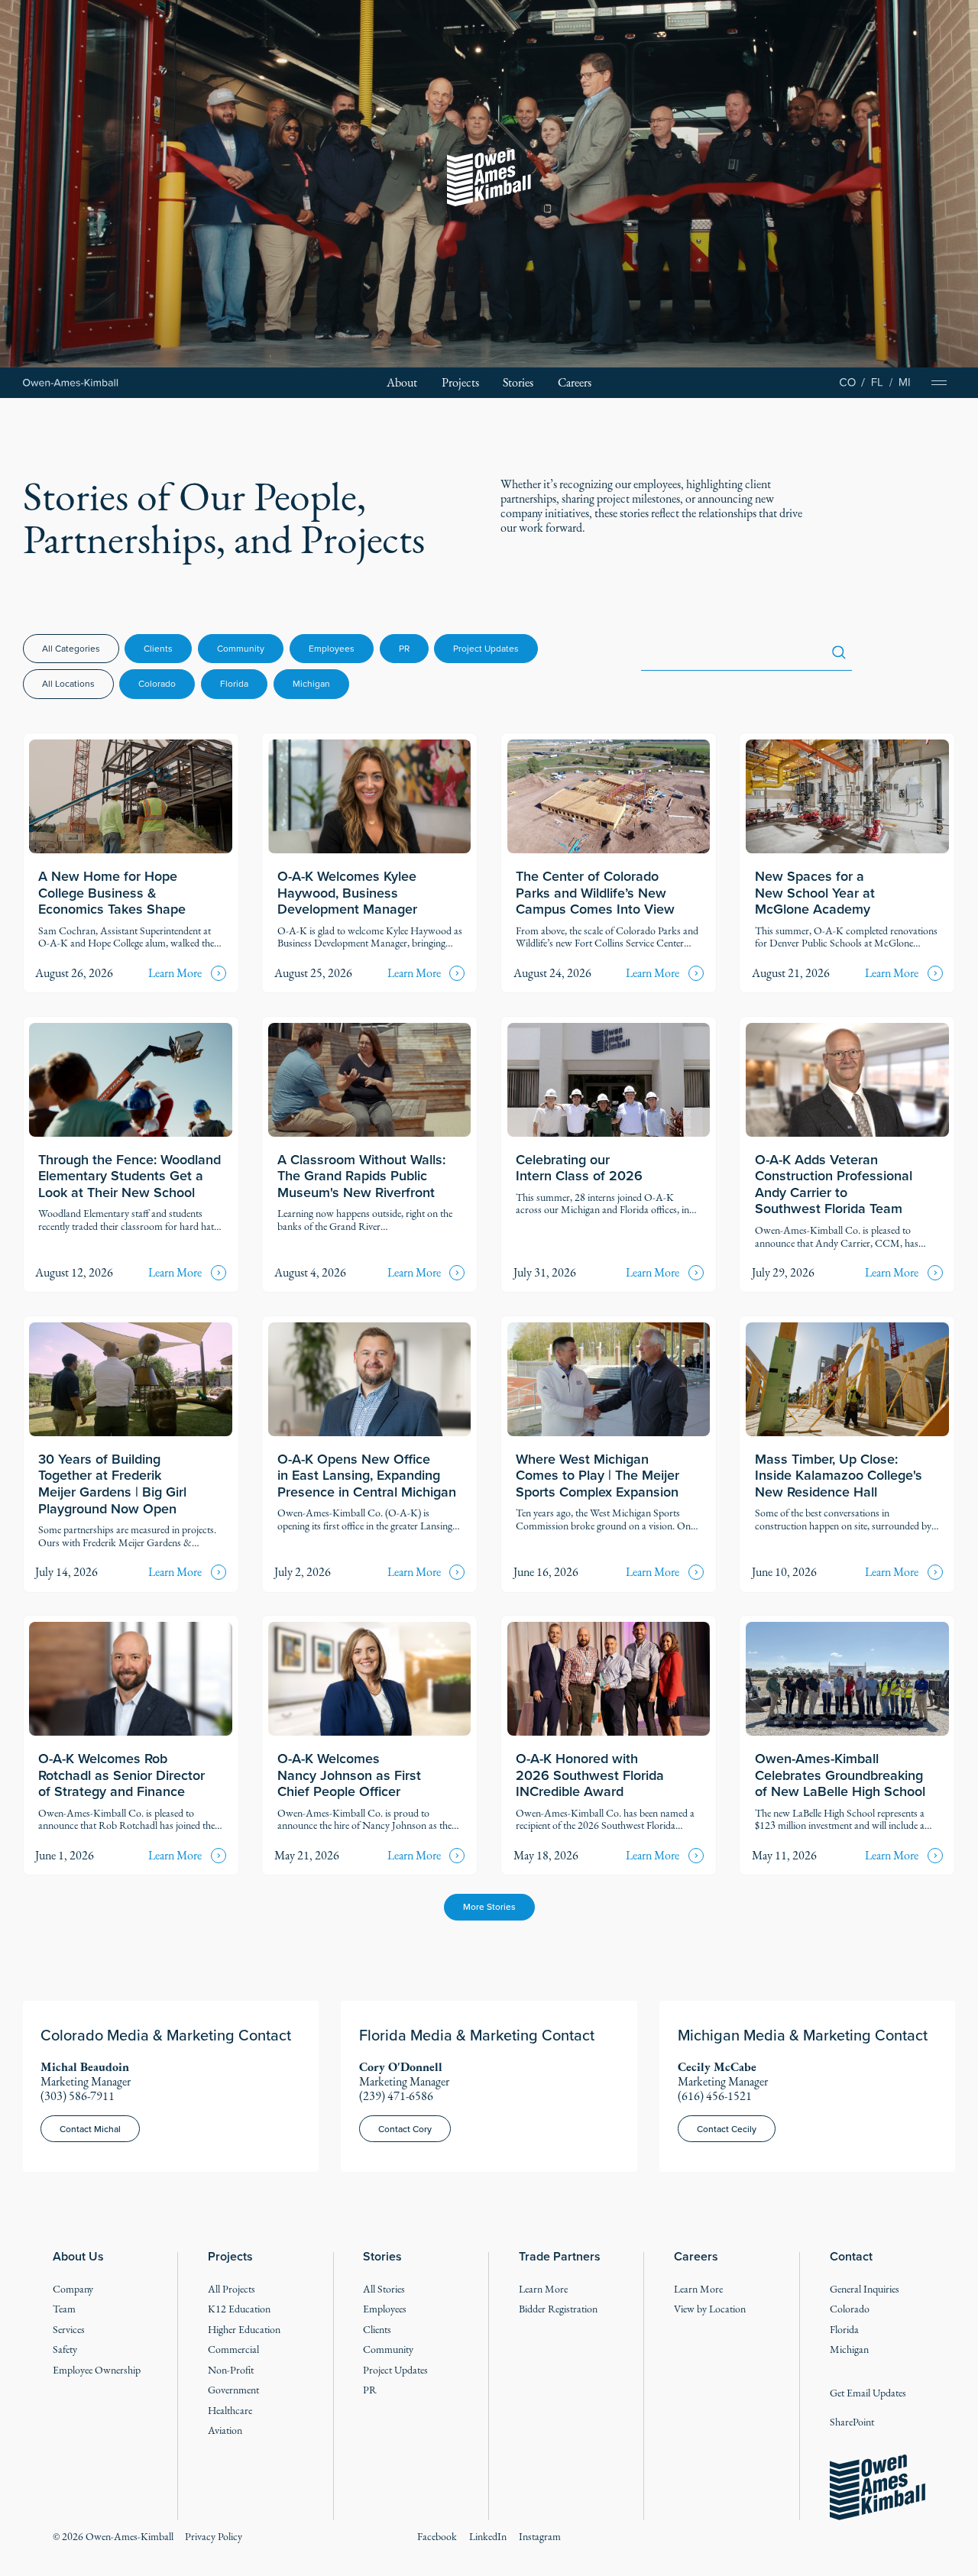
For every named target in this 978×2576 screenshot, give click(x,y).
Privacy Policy (214, 2537)
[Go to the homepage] (878, 2487)
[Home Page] (71, 382)
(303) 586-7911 (78, 2096)
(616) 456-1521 (715, 2096)
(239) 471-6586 (396, 2096)
